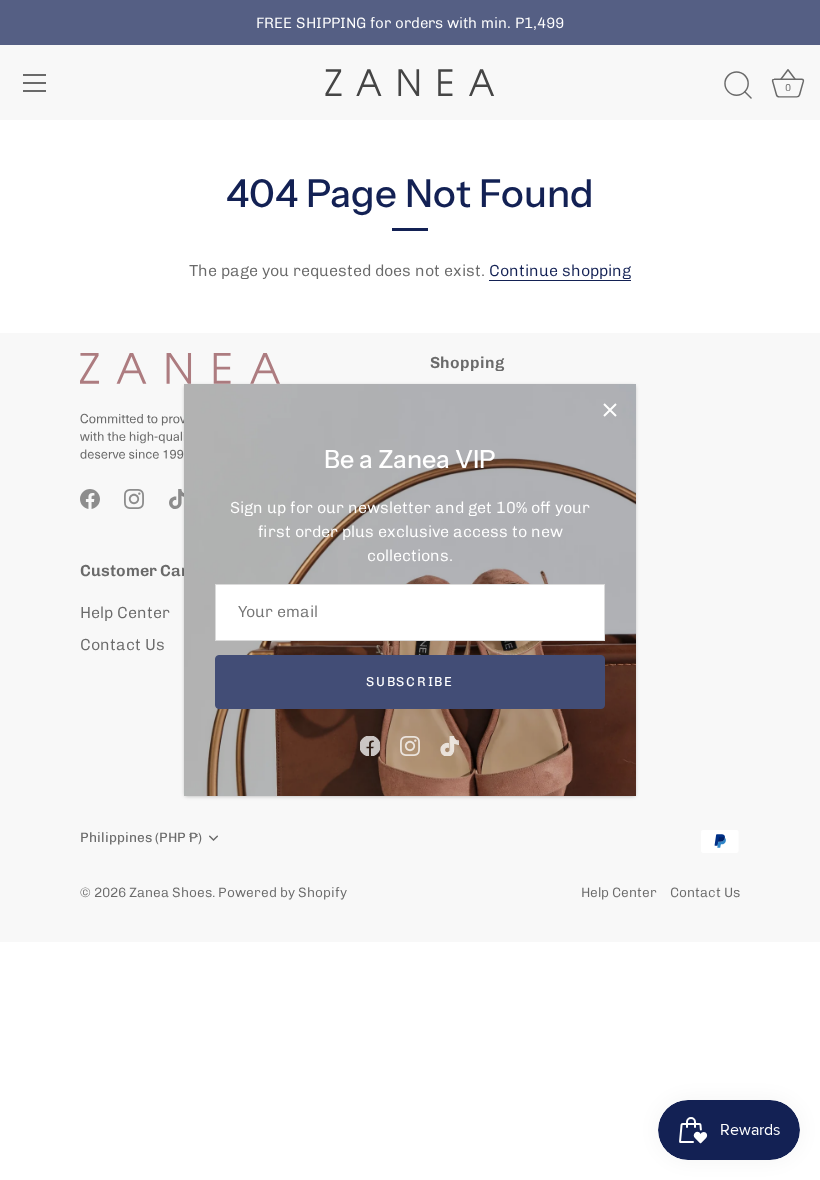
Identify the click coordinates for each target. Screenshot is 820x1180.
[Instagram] (410, 744)
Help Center (125, 612)
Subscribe (409, 681)
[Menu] (35, 83)
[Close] (610, 410)
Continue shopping (560, 270)
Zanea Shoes (170, 892)
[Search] (738, 86)
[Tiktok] (450, 744)
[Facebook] (370, 744)
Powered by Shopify (282, 892)
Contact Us (122, 644)
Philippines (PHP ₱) (141, 837)
